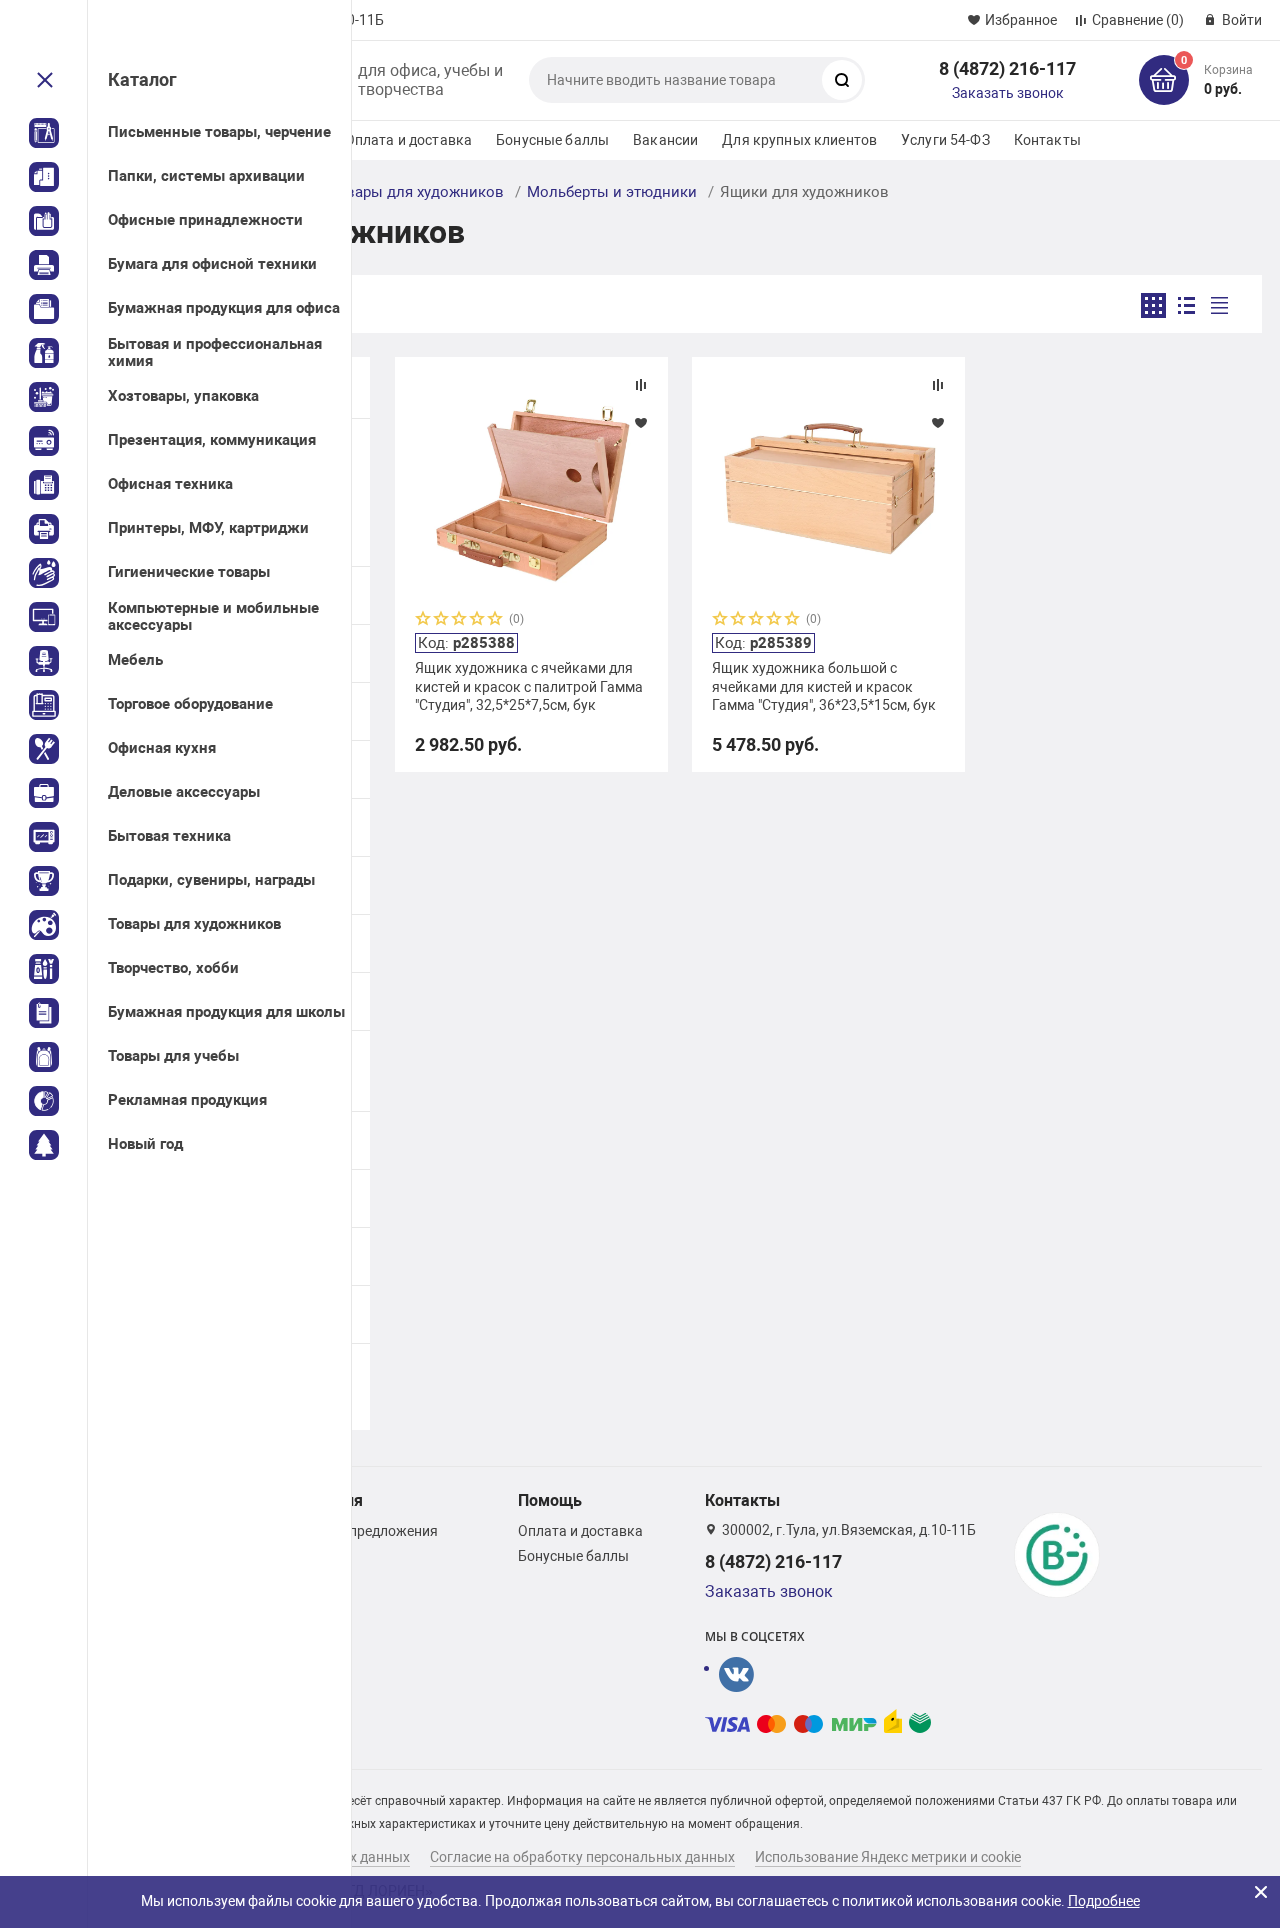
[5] (496, 620)
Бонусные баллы (552, 140)
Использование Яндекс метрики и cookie (888, 1857)
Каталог (142, 79)
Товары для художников (416, 192)
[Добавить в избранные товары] (641, 422)
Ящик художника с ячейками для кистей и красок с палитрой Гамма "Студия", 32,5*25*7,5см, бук (529, 686)
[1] (424, 620)
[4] (478, 620)
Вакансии (665, 140)
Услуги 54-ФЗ (945, 140)
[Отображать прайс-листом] (1219, 305)
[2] (442, 620)
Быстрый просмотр (531, 489)
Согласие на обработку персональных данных (582, 1857)
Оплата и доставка (408, 140)
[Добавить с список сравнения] (641, 385)
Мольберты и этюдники (612, 192)
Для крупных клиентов (799, 140)
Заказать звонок (1008, 93)
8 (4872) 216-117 (1007, 68)
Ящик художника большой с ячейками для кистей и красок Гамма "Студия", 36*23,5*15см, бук (824, 686)
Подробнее (1104, 1901)
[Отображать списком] (1186, 305)
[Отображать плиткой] (1153, 305)
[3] (460, 620)
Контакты (1047, 140)
